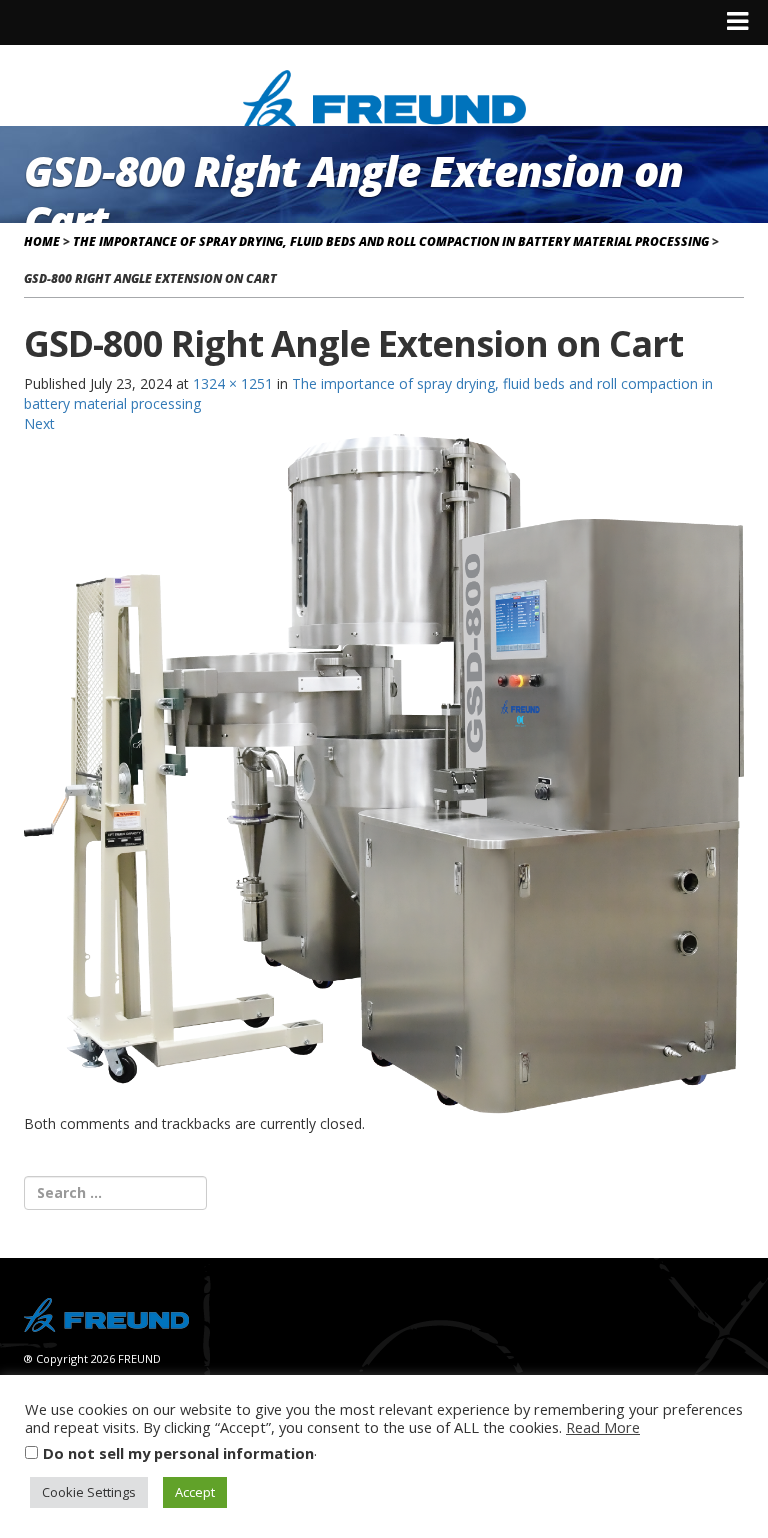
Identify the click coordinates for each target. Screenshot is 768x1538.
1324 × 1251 (233, 383)
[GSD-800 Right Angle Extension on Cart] (384, 772)
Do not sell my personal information (178, 1453)
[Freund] (384, 96)
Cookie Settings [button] (89, 1492)
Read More (603, 1427)
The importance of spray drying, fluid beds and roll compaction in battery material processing (391, 241)
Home (42, 241)
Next (39, 423)
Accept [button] (195, 1492)
